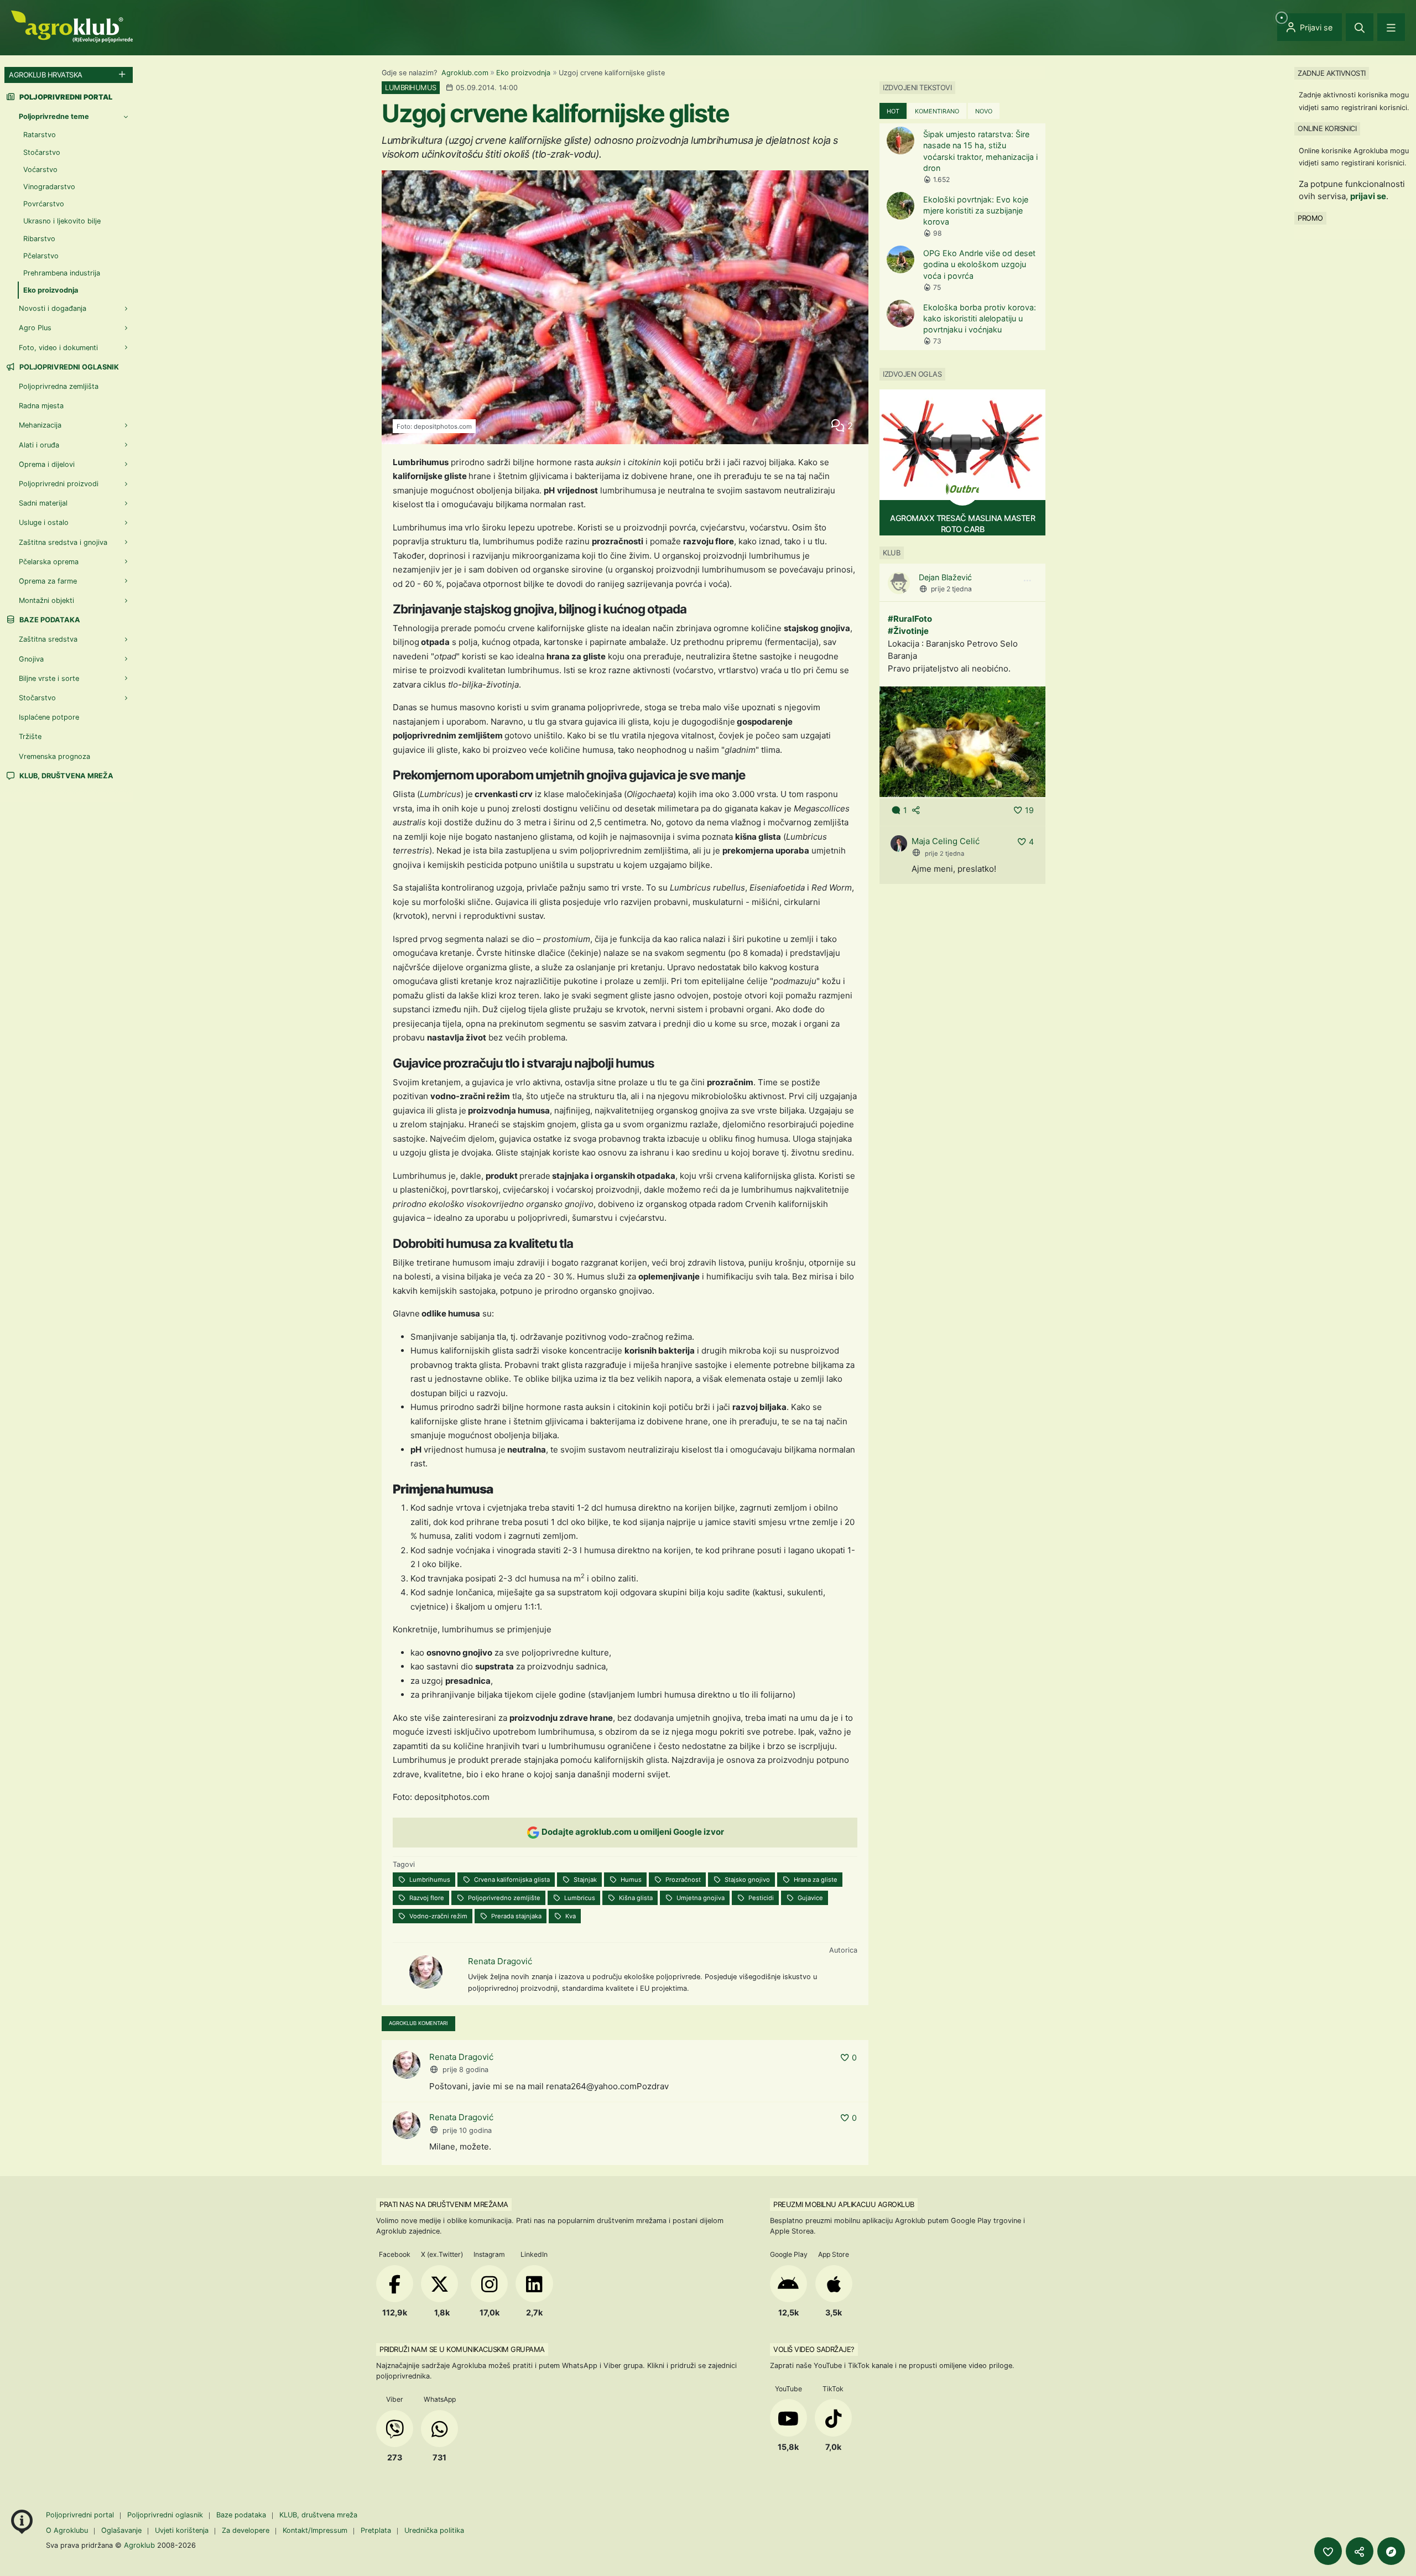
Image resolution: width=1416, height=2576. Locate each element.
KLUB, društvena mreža (66, 776)
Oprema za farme (48, 581)
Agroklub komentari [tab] (418, 2023)
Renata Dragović (500, 1961)
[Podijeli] (1360, 2551)
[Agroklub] (72, 26)
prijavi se (1368, 196)
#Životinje (908, 631)
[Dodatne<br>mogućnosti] (1391, 2551)
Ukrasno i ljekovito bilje (62, 221)
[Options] (1027, 581)
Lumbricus (579, 1898)
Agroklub (139, 2545)
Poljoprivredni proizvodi (59, 484)
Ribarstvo (39, 239)
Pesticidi (760, 1898)
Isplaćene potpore (49, 717)
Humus (630, 1880)
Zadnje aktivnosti (1332, 73)
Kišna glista (635, 1898)
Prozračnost (682, 1880)
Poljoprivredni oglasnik (68, 367)
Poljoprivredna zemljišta (59, 386)
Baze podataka (49, 620)
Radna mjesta (41, 406)
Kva (570, 1916)
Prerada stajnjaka (516, 1916)
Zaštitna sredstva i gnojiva (63, 542)
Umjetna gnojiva (700, 1898)
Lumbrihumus (429, 1880)
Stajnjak (584, 1880)
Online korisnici (1327, 128)
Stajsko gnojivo (746, 1880)
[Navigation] (1391, 27)
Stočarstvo (42, 152)
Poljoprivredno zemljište (503, 1898)
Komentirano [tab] (937, 111)
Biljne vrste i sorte (49, 678)
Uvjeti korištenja (182, 2530)
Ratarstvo (40, 135)
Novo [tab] (984, 111)
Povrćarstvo (44, 204)
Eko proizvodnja (523, 73)
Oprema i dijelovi (47, 464)
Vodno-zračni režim (438, 1916)
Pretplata (376, 2530)
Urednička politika (434, 2530)
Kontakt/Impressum (315, 2530)
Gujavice (809, 1898)
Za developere (246, 2530)
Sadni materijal (43, 503)
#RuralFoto (910, 619)
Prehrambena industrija (62, 273)
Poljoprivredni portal (81, 2515)
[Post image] (962, 741)
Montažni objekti (46, 600)
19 (1029, 810)
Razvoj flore (426, 1898)
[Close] (1360, 27)
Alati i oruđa (39, 445)
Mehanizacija (40, 425)
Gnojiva (31, 659)
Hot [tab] (893, 111)
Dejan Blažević (945, 577)
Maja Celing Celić (946, 841)
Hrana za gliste (815, 1880)
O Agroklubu (67, 2530)
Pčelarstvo (41, 256)
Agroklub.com (465, 73)
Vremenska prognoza (54, 756)
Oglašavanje (121, 2530)
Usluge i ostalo (44, 522)
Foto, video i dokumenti (58, 348)
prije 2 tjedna (951, 589)
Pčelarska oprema (49, 562)
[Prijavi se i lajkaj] (1328, 2551)
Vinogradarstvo (49, 187)
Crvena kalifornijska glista (511, 1880)
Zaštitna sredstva (48, 639)
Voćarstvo (40, 170)
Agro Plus (35, 328)
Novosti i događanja (53, 308)
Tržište (30, 737)
